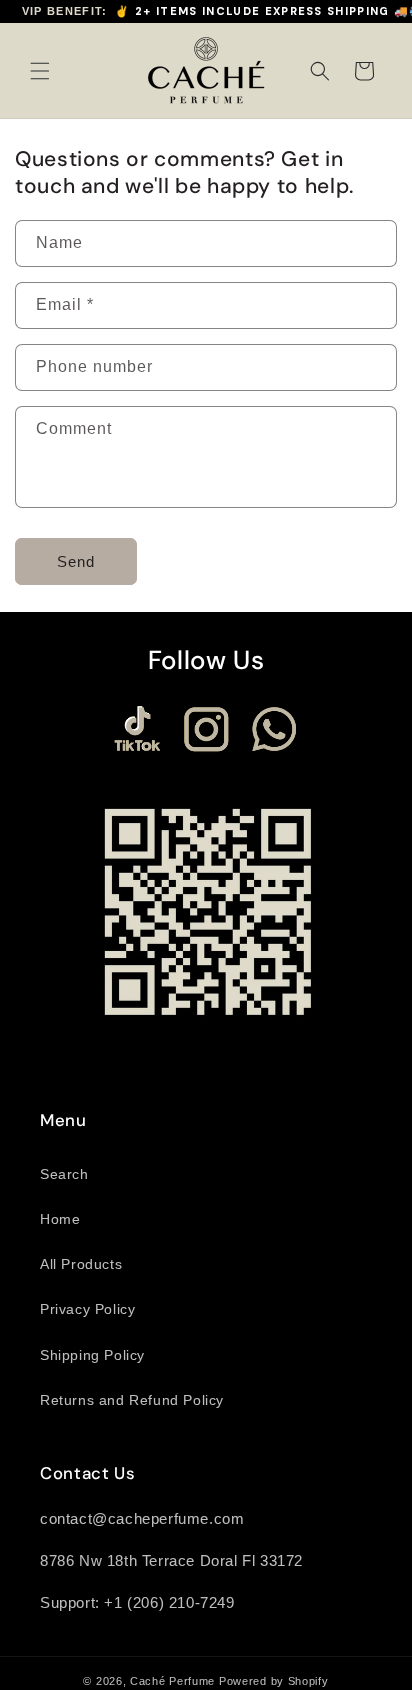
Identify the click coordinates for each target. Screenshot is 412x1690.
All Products (81, 1264)
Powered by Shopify (274, 1681)
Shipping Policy (92, 1355)
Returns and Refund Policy (132, 1400)
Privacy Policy (87, 1309)
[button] (40, 71)
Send (76, 561)
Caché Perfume (172, 1681)
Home (60, 1219)
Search (64, 1174)
